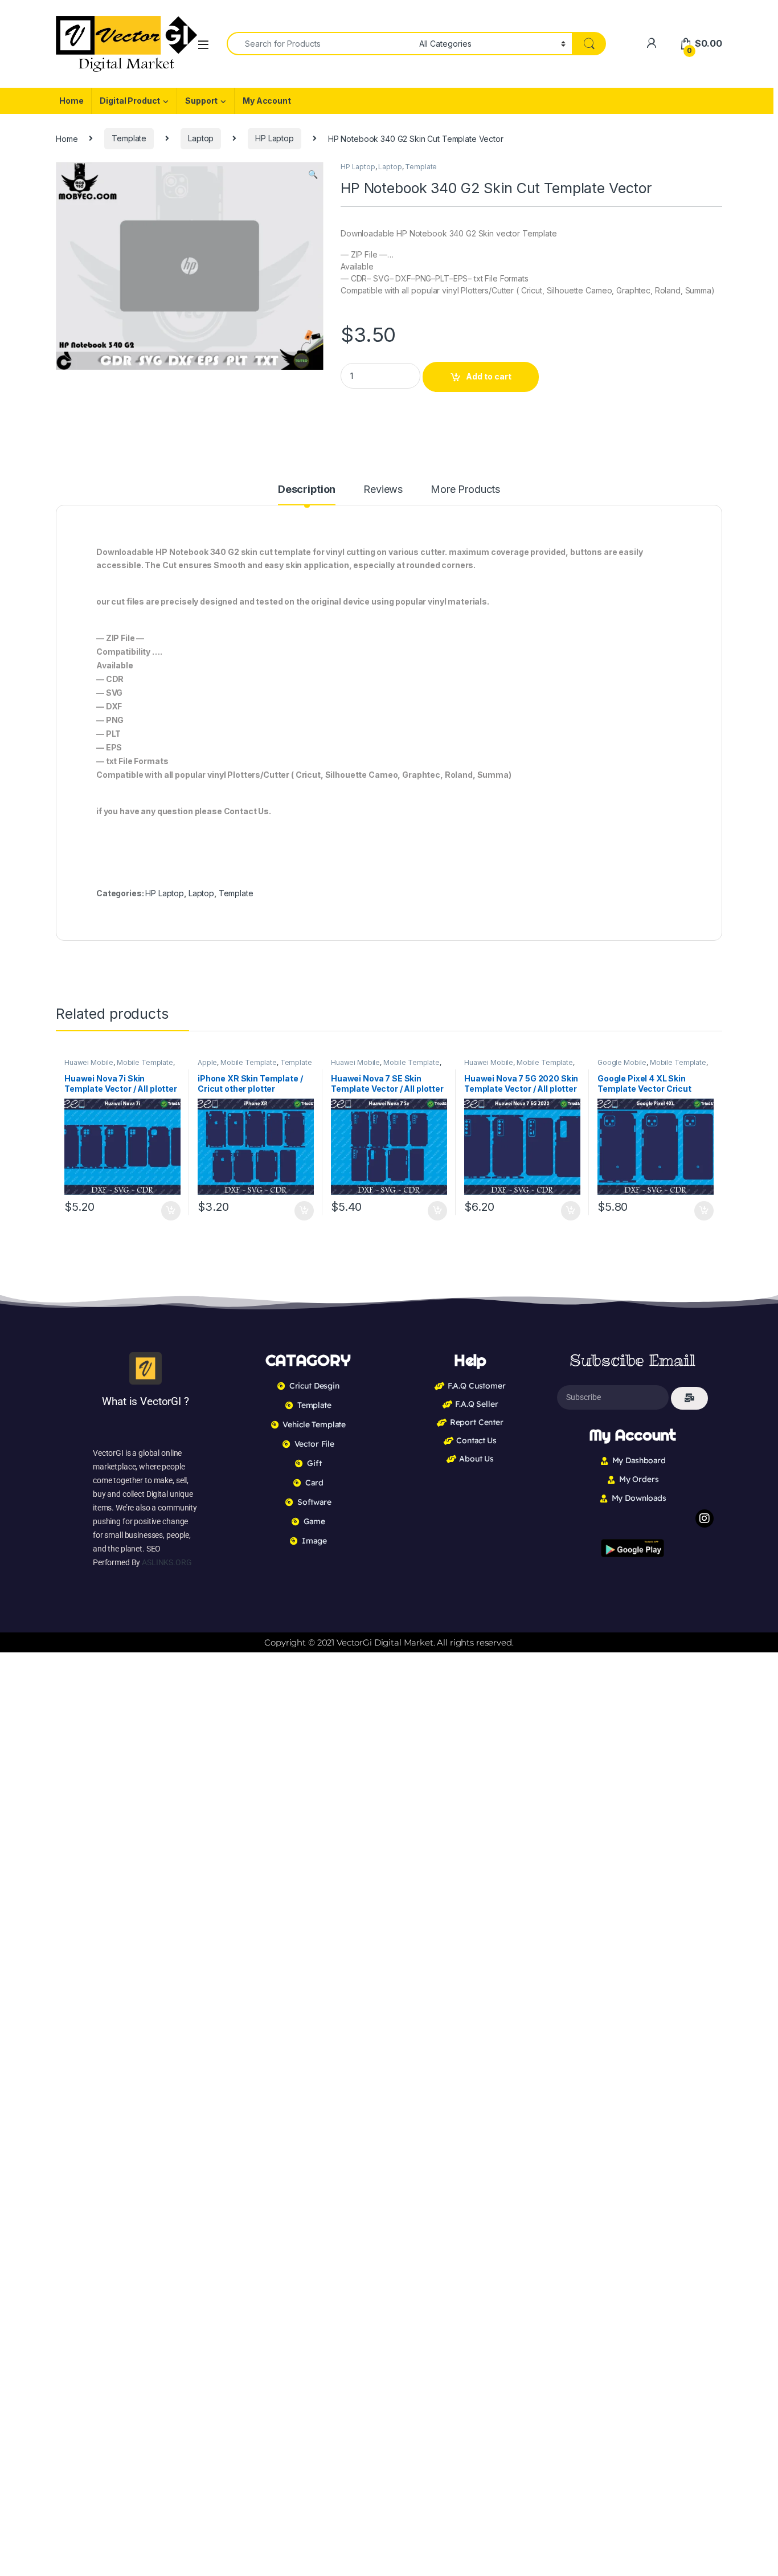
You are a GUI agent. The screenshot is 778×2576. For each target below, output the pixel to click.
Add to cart (489, 376)
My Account (267, 101)
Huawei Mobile (89, 1062)
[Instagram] (705, 1518)
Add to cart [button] (171, 1211)
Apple (207, 1062)
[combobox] (320, 44)
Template (129, 138)
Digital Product (130, 101)
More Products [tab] (465, 490)
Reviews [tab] (383, 490)
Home (71, 101)
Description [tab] (307, 490)
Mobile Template (145, 1062)
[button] (313, 174)
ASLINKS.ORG (167, 1562)
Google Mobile (622, 1062)
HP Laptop (275, 138)
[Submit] (689, 1398)
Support (201, 101)
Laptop (201, 138)
